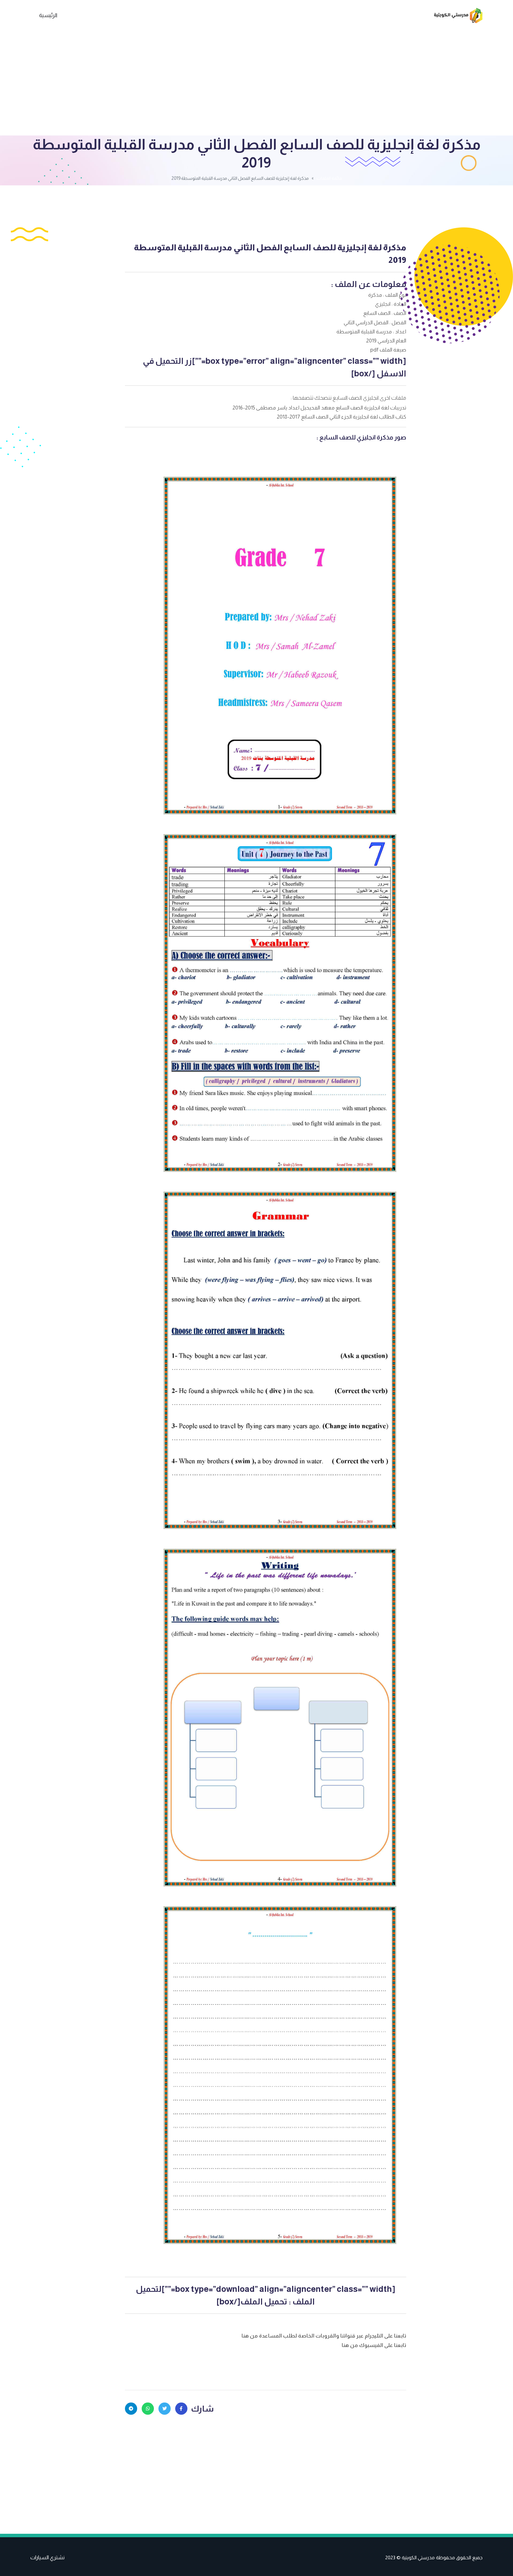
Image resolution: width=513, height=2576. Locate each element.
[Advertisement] (256, 83)
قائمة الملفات (329, 178)
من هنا (250, 2336)
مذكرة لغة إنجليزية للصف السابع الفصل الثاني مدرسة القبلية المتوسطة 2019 (270, 254)
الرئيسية (48, 15)
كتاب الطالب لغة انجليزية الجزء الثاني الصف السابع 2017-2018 (341, 417)
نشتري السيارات (47, 2557)
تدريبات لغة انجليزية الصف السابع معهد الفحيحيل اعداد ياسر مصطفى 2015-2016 (319, 408)
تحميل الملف (264, 2301)
